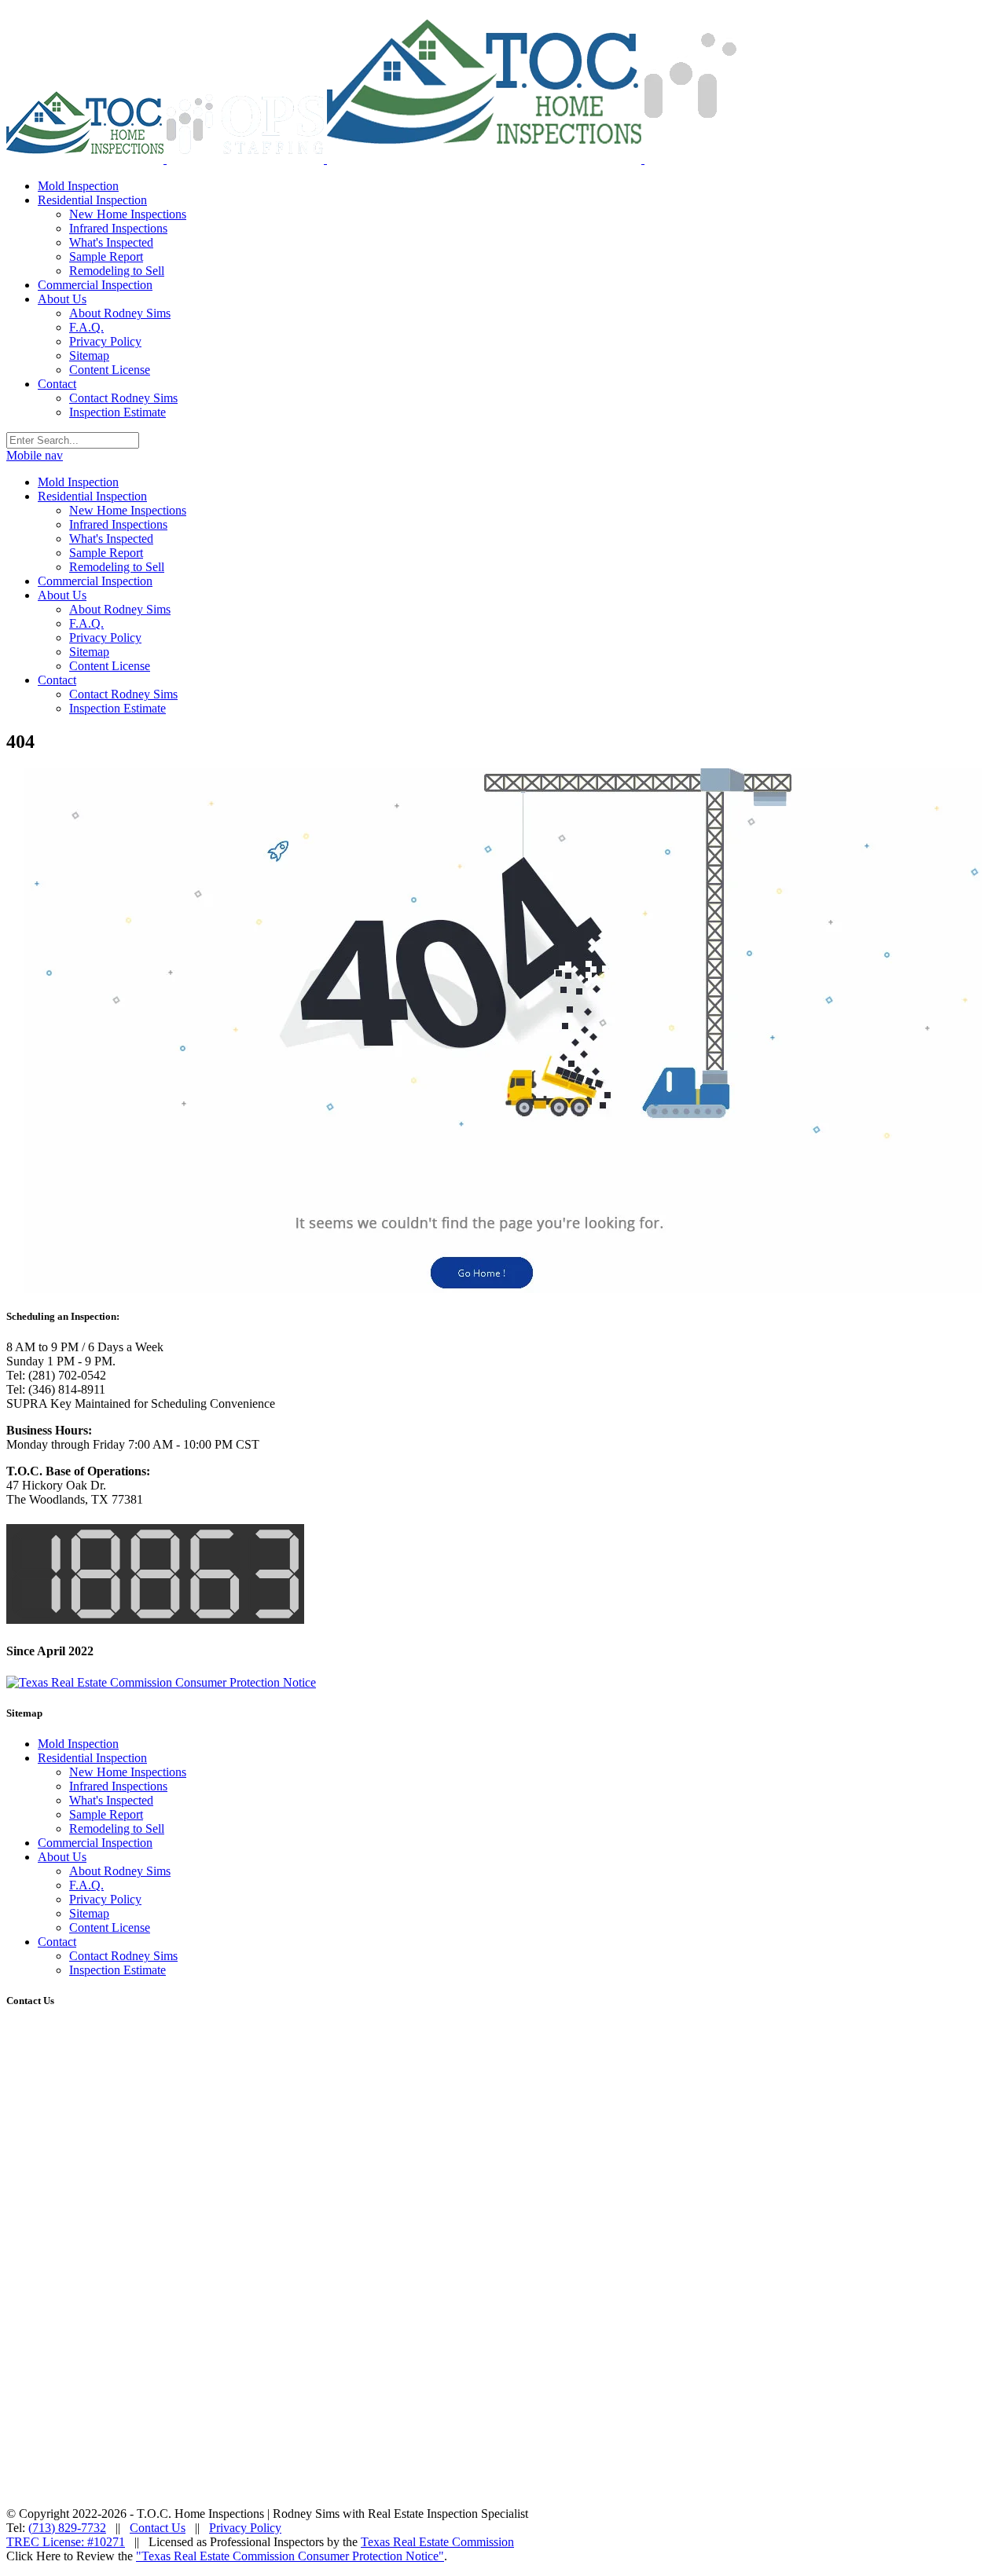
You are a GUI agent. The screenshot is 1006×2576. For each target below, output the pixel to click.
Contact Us (158, 2528)
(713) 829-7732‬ (67, 2528)
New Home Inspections (128, 1772)
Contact (57, 1942)
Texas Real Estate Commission (437, 2542)
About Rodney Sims (120, 1871)
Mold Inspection (78, 1744)
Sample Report (106, 1814)
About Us (62, 1857)
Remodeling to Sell (117, 1828)
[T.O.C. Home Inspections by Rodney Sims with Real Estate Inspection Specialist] (167, 159)
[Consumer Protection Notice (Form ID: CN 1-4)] (161, 1682)
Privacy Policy (105, 1899)
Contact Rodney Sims (123, 1956)
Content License (110, 1927)
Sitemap (89, 1913)
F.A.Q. (86, 1885)
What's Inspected (111, 1800)
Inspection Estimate (117, 1970)
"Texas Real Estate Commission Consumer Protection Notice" (290, 2556)
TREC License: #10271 (66, 2542)
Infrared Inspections (118, 1786)
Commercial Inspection (95, 1843)
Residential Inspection (92, 1758)
